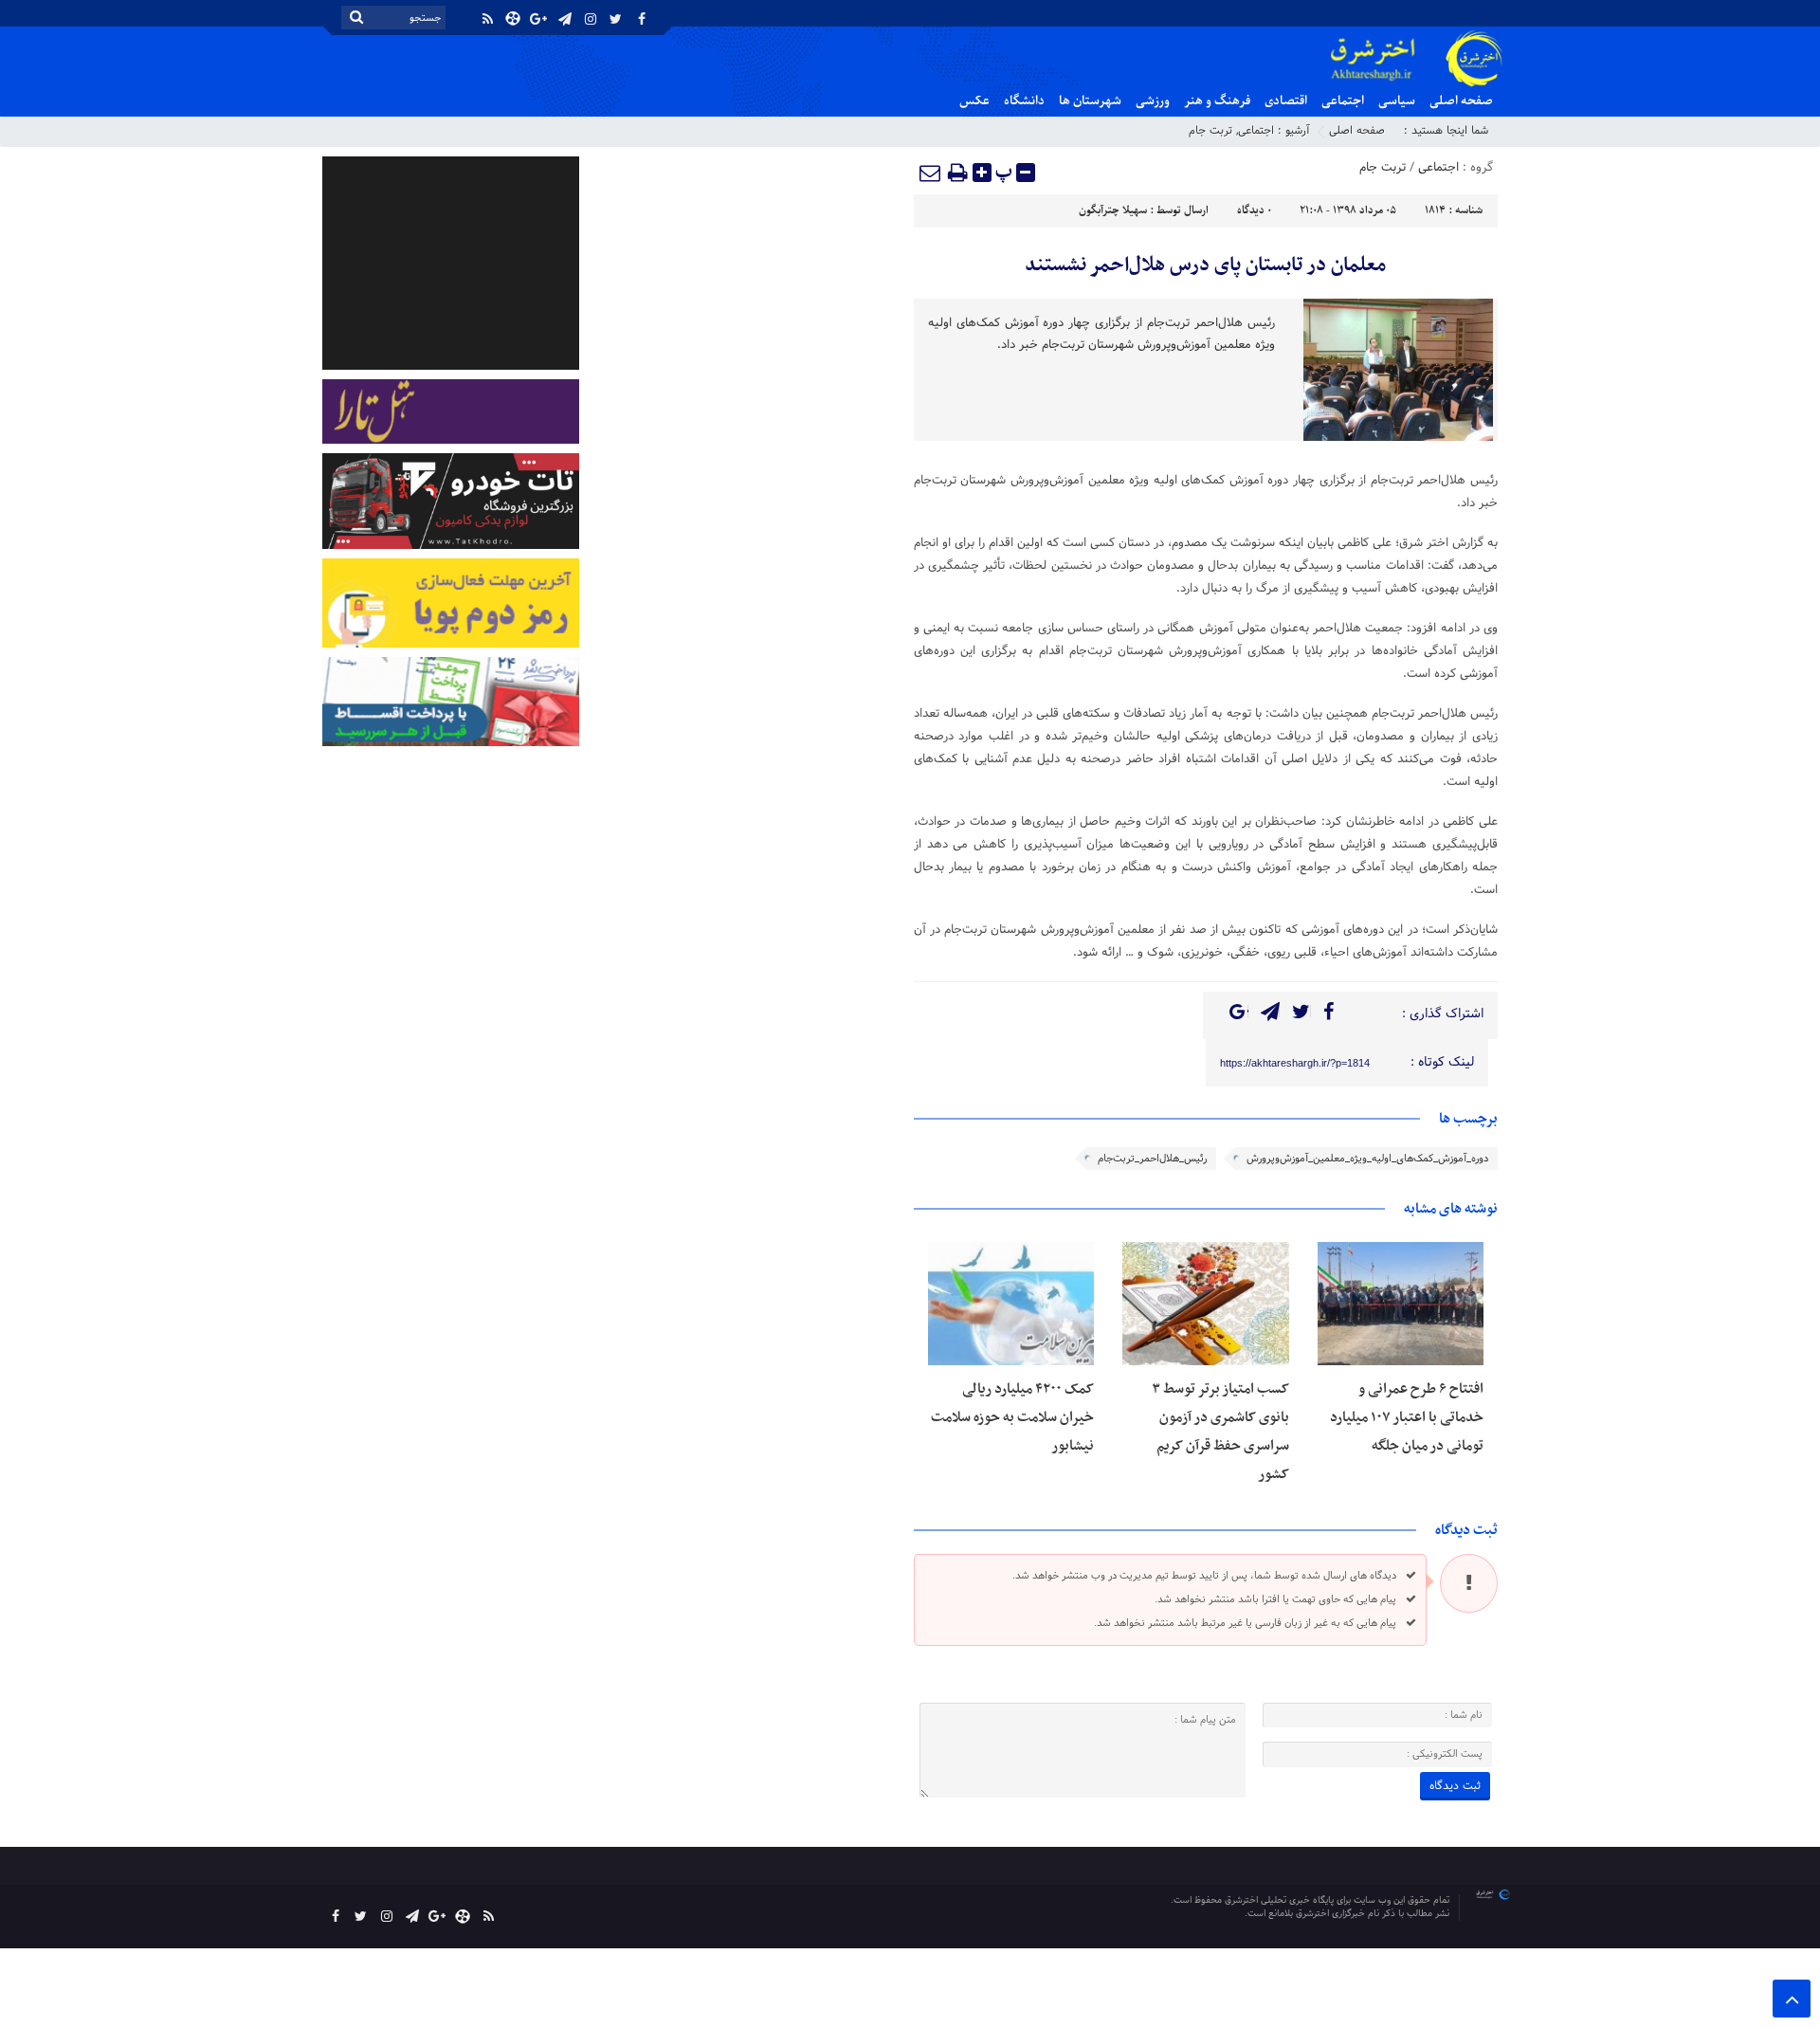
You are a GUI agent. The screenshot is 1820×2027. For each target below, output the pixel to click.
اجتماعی (1343, 101)
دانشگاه (1024, 101)
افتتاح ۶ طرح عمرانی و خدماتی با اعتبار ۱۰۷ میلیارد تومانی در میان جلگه (1407, 1417)
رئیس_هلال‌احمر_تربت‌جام (1152, 1159)
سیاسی (1397, 101)
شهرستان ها (1090, 101)
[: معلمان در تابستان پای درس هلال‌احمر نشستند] (931, 173)
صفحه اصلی (1461, 101)
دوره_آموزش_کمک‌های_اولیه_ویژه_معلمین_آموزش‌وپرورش (1367, 1159)
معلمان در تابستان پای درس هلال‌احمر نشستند (1205, 265)
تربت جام (1210, 131)
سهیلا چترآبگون (1113, 210)
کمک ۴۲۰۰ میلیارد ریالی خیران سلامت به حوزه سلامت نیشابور (1012, 1417)
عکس (974, 101)
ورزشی (1153, 101)
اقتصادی (1286, 101)
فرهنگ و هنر (1217, 101)
